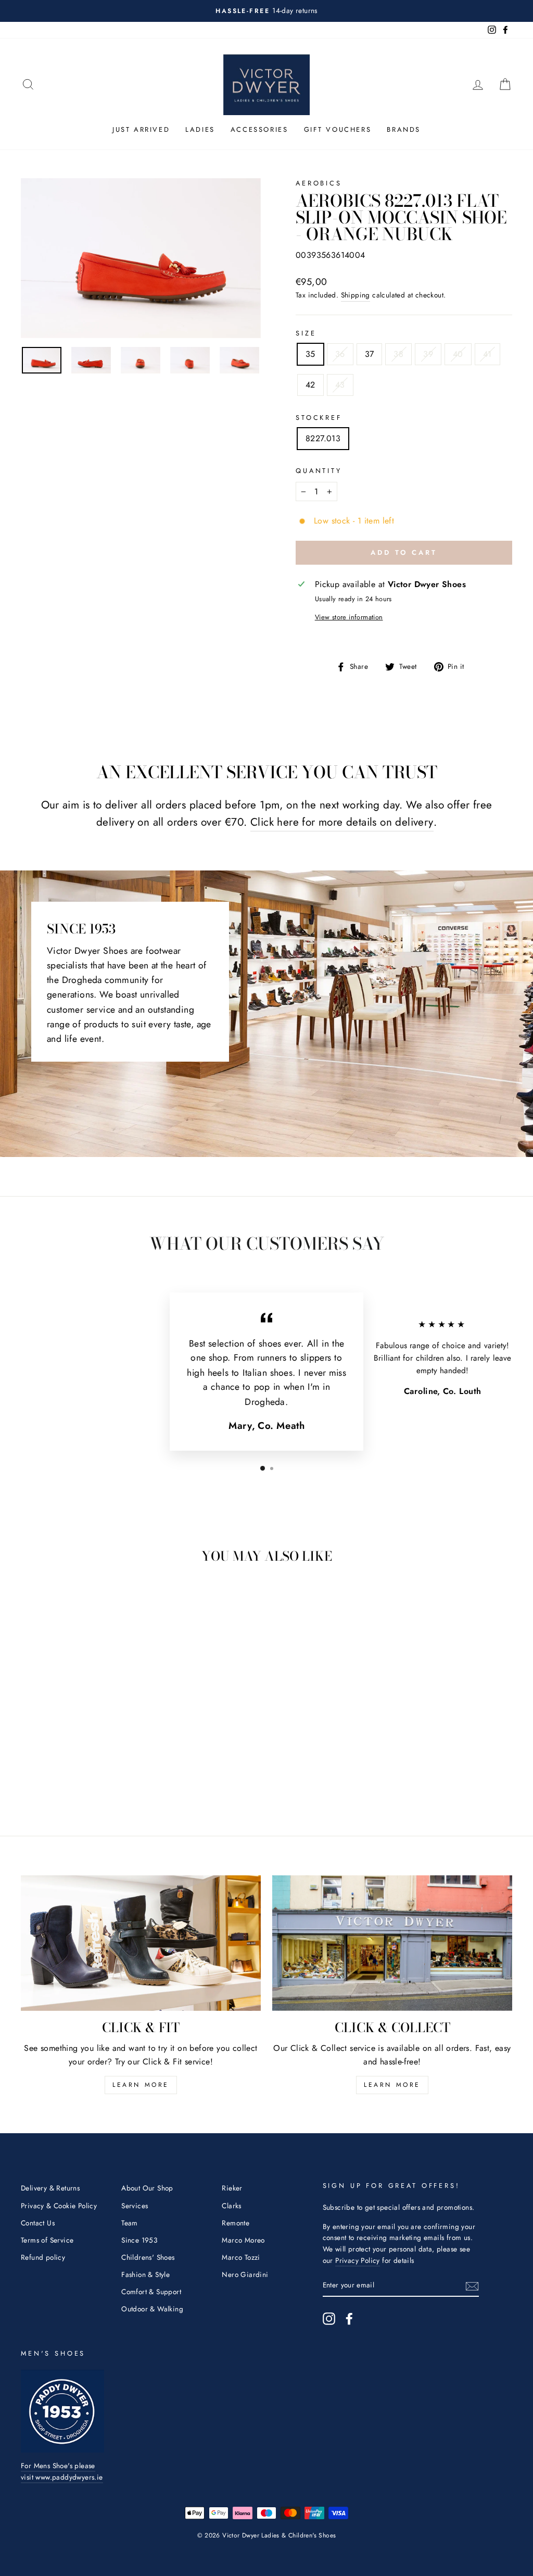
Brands (404, 129)
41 (487, 354)
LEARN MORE (141, 2085)
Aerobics (319, 183)
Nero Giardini (245, 2274)
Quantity (319, 471)
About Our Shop (147, 2188)
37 (370, 354)
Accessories (259, 129)
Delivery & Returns (50, 2188)
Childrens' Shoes (148, 2257)
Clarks (231, 2206)
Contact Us (38, 2223)
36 (340, 354)
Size (306, 333)
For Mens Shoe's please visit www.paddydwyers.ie (62, 2471)
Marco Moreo (243, 2240)
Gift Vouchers (338, 129)
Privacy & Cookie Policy (59, 2206)
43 (340, 385)
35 (310, 354)
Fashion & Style (145, 2274)
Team (130, 2223)
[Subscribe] (472, 2285)
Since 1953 (139, 2240)
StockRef (319, 418)
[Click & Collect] (392, 1943)
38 (398, 354)
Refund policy (43, 2257)
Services (135, 2206)
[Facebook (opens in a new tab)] (349, 2319)
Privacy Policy (358, 2260)
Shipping (356, 295)
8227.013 (323, 438)
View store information (349, 617)
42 (310, 385)
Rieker (232, 2188)
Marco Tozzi (241, 2257)
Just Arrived (141, 129)
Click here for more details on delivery (342, 822)
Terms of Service (47, 2240)
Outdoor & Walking (152, 2309)
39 (428, 354)
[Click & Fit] (141, 1943)
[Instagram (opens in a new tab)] (329, 2319)
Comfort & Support (151, 2292)
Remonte (236, 2223)
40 (458, 354)
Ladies (200, 129)
